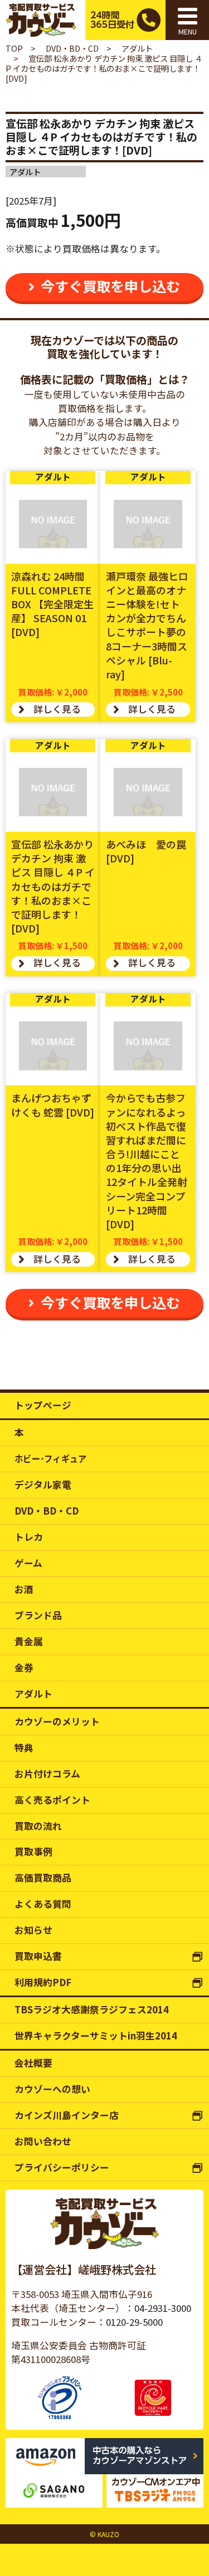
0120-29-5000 (134, 2322)
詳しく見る (57, 709)
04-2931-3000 (163, 2308)
